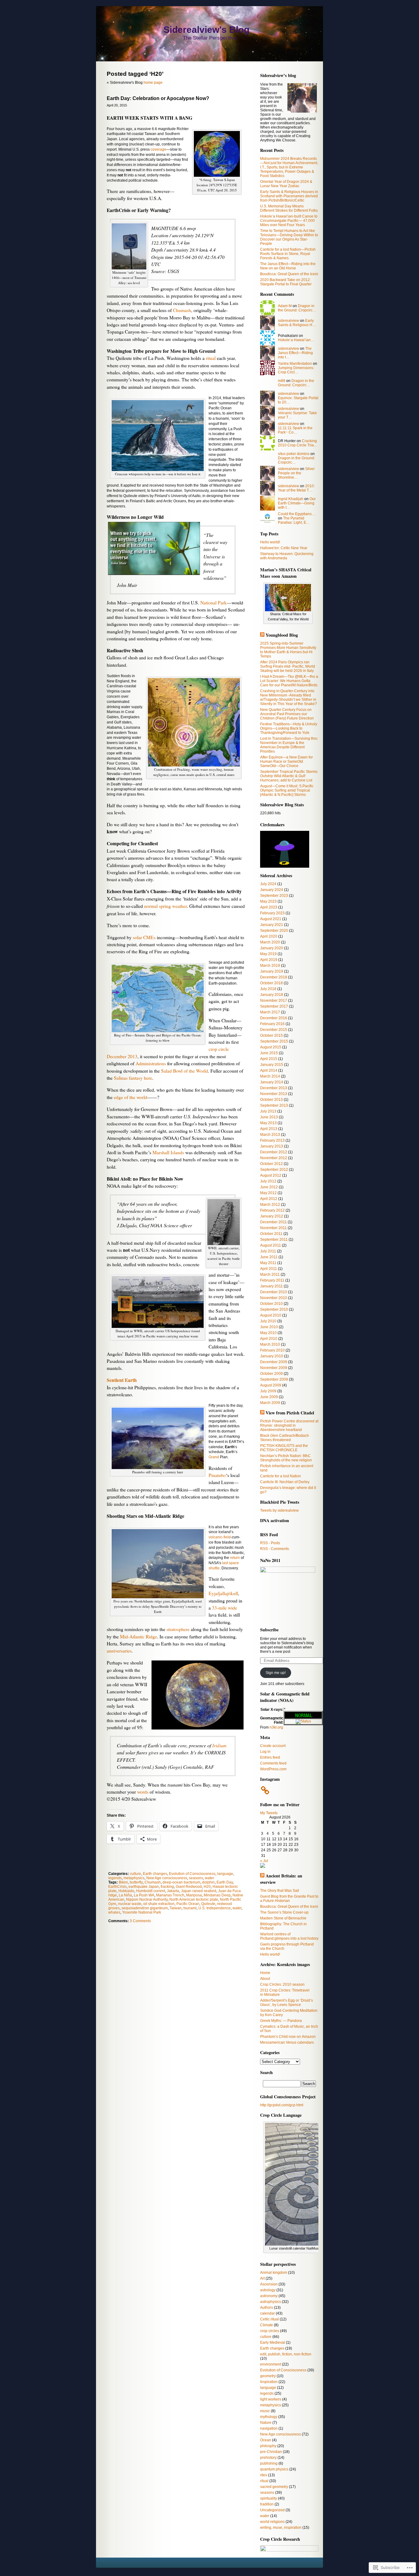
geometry (268, 2376)
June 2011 (269, 1257)
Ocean (266, 2440)
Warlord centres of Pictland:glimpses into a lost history (289, 1936)
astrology (268, 2290)
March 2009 (270, 1403)
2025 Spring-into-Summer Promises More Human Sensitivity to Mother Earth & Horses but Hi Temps (288, 650)
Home (265, 1973)
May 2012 (268, 1193)
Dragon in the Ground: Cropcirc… (297, 308)
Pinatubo (217, 1475)
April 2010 (269, 1339)
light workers (271, 2399)
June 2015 (269, 1053)
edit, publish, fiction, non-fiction (286, 2354)
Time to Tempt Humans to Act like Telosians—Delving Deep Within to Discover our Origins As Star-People (289, 237)
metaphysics (134, 1878)
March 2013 (270, 1135)
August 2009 (271, 1385)
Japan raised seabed (199, 1891)
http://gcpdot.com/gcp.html (282, 2105)
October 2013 (271, 1100)
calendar (267, 2313)
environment (271, 2364)
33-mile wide (225, 1608)
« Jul (264, 1861)
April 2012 (269, 1199)
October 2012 (271, 1164)
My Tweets (269, 1813)
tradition (267, 2504)
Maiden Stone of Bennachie (283, 1918)
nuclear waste (130, 1904)
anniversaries (119, 1651)
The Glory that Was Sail (280, 1891)
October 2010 (271, 1304)
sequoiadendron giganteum (145, 1908)
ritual (211, 358)
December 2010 (274, 1292)
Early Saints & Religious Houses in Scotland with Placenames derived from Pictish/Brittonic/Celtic (289, 196)
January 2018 (272, 995)
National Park (213, 603)
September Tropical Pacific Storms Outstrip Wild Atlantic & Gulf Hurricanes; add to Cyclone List (289, 776)
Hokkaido (126, 1891)
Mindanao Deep (217, 1895)
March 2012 (270, 1205)
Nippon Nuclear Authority (147, 1899)
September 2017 (274, 1006)
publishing (269, 2463)
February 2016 (272, 1024)
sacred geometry (274, 2487)
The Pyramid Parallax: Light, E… (294, 520)
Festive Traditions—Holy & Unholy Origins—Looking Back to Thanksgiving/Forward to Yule (289, 728)
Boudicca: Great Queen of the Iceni (289, 274)
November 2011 (273, 1228)
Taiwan (176, 1908)
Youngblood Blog (282, 635)
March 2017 (270, 1012)
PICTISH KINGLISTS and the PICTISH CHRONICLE (284, 1448)
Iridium (219, 1745)
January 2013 (272, 1146)
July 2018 (268, 989)
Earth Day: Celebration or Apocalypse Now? (158, 98)
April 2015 (269, 1059)
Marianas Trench (170, 1895)
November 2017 (274, 1001)
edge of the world (131, 1097)
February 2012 (272, 1210)
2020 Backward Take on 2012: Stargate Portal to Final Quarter (286, 282)
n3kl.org (276, 1727)
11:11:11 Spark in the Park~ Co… (295, 430)
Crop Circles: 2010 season (282, 1984)
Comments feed (273, 1763)
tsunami (190, 1908)
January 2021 (272, 925)
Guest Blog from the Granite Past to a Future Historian (289, 1899)
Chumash (182, 310)
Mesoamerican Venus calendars (287, 2042)
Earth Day (225, 1882)
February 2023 (272, 913)
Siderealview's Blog (206, 30)
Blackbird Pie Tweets (280, 1502)
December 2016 (274, 1018)
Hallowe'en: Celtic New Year (284, 548)
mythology (269, 2417)
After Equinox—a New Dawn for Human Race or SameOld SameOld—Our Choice (286, 762)
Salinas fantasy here (133, 1078)
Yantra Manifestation (295, 364)
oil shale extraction (159, 1904)
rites (264, 2475)
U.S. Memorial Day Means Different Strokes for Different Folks (289, 208)
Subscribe (269, 1630)
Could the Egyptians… (297, 514)
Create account (273, 1746)
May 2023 (268, 901)
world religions (272, 2522)
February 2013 (272, 1140)
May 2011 (268, 1263)
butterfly (136, 1882)
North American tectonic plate (194, 1899)
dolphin (208, 1882)
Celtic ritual (269, 2319)
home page (153, 83)
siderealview (288, 321)
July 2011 (268, 1251)
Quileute (208, 1904)
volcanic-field (220, 1537)
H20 (207, 1887)
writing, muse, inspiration (281, 2528)
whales (114, 1912)
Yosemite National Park (142, 1912)
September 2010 (274, 1309)
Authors (267, 2308)
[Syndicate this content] (262, 635)
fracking (167, 1887)
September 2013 (274, 1105)
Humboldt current (151, 1891)
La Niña (125, 1895)
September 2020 (274, 931)
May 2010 (268, 1333)
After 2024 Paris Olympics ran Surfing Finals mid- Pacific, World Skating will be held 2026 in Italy (288, 666)
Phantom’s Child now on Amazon (288, 2037)
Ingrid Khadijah (291, 499)
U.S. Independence (215, 1908)
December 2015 (274, 1030)
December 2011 (273, 1222)
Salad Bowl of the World (185, 1071)
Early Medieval (273, 2343)
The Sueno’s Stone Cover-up (284, 1912)
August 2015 (271, 1047)
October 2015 (271, 1035)
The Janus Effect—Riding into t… (295, 353)
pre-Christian (271, 2452)
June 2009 (269, 1397)
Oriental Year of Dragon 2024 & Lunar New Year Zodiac (286, 184)
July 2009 (268, 1391)
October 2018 (271, 983)
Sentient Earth (122, 1380)
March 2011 (270, 1275)
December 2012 (274, 1152)
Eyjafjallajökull (223, 1593)
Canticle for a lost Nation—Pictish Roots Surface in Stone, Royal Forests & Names (288, 254)
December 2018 (274, 977)
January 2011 (271, 1286)
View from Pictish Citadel (290, 1413)
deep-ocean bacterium (181, 1882)
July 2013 (268, 1111)
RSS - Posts (270, 1543)
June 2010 (269, 1327)
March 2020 (270, 942)
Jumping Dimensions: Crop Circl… (296, 370)
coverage (158, 149)
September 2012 (274, 1170)
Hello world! (270, 542)
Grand (214, 1457)
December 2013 (274, 1088)
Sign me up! (276, 1673)
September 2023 (274, 896)
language (225, 1874)
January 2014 (272, 1082)
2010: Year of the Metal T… (296, 488)
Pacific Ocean (188, 1904)
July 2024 (268, 884)
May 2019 (268, 954)
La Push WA (144, 1895)
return (235, 1558)
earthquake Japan (144, 1887)
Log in (265, 1752)
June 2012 (269, 1187)
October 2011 (271, 1234)
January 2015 (272, 1065)
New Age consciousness (167, 1878)
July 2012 (268, 1181)
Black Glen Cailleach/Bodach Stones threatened (284, 1438)
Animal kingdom (274, 2273)
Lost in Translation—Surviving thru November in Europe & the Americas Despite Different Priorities (289, 745)
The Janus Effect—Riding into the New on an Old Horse (288, 266)
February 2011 (272, 1280)
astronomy (269, 2296)
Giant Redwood (189, 1887)
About (265, 1979)
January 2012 (272, 1216)
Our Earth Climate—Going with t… (297, 503)
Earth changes (155, 1874)
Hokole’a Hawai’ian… (296, 340)
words (143, 1792)
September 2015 (274, 1041)
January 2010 (272, 1356)
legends (115, 1878)
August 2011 (271, 1245)
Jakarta (173, 1891)
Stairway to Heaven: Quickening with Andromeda (287, 556)
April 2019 (269, 960)
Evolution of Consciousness (192, 1874)
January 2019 (272, 971)
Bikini (123, 1882)
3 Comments (140, 1921)
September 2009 (274, 1379)
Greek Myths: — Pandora (281, 2021)
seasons (196, 1878)
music (265, 2411)
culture (135, 1874)
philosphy (268, 2446)
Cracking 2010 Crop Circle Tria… (298, 443)
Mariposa (194, 1895)
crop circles (270, 2331)
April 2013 (269, 1129)
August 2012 (271, 1175)
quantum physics (274, 2469)
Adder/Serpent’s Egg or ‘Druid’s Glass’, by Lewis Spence (286, 2003)
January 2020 (272, 948)
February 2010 (272, 1350)
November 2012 (274, 1158)
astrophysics (271, 2302)
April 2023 (269, 907)
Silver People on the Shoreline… (296, 473)
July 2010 (268, 1321)
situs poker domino (294, 454)
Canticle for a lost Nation (281, 1476)
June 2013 (269, 1117)
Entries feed (270, 1757)
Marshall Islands (168, 1152)
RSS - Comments (275, 1549)
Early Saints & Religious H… (297, 323)
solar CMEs (144, 937)
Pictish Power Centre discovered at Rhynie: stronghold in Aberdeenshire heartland (289, 1425)
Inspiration (269, 2382)
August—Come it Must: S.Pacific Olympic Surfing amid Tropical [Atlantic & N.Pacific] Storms (287, 790)
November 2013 (274, 1094)
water (209, 1878)
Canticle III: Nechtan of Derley (285, 1482)
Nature (266, 2423)
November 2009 (274, 1368)
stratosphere (178, 1629)
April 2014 (269, 1070)
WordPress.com (273, 1769)
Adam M (285, 306)
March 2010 (270, 1344)
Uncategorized (272, 2510)
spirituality (269, 2498)
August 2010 (271, 1315)
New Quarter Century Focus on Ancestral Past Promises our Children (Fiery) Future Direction (287, 714)
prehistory (268, 2458)
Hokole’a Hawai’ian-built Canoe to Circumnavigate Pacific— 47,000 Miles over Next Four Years (289, 221)
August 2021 (271, 919)
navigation (269, 2428)
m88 (282, 381)
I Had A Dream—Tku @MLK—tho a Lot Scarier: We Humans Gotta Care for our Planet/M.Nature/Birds (289, 681)
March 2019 (270, 966)
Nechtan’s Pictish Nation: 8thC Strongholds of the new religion (286, 1458)
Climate (267, 2325)
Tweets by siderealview (279, 1510)
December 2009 (274, 1362)
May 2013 (268, 1123)
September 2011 (274, 1240)
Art (262, 2278)
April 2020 (269, 936)
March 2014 (270, 1076)
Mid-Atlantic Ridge (138, 1637)
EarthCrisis (117, 1887)
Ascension (269, 2284)
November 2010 (274, 1298)
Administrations (151, 1063)
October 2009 (271, 1374)
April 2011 (269, 1269)
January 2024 (272, 890)
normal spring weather (165, 906)
